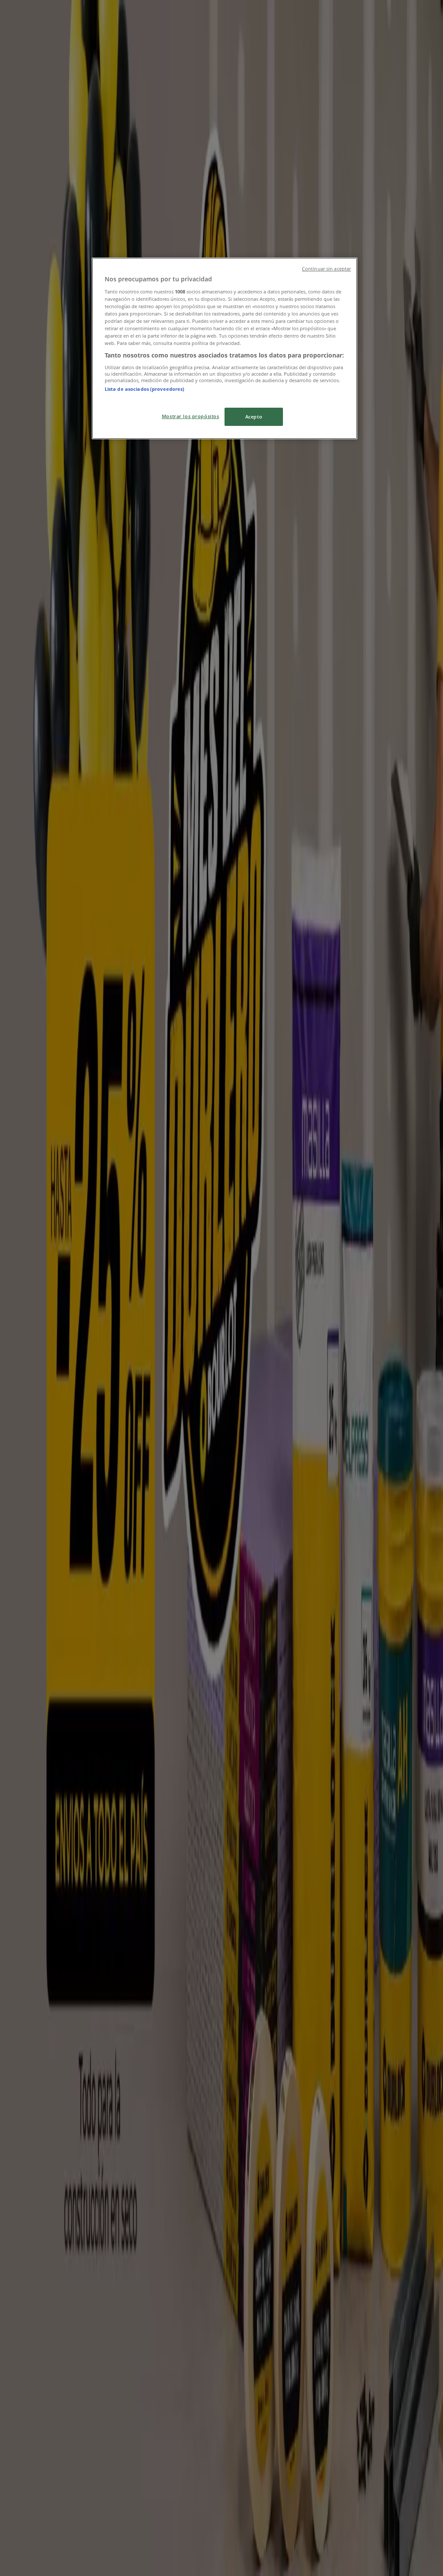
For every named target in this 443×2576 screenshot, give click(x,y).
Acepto (254, 417)
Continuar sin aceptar (326, 269)
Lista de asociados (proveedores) (145, 389)
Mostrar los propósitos (191, 416)
